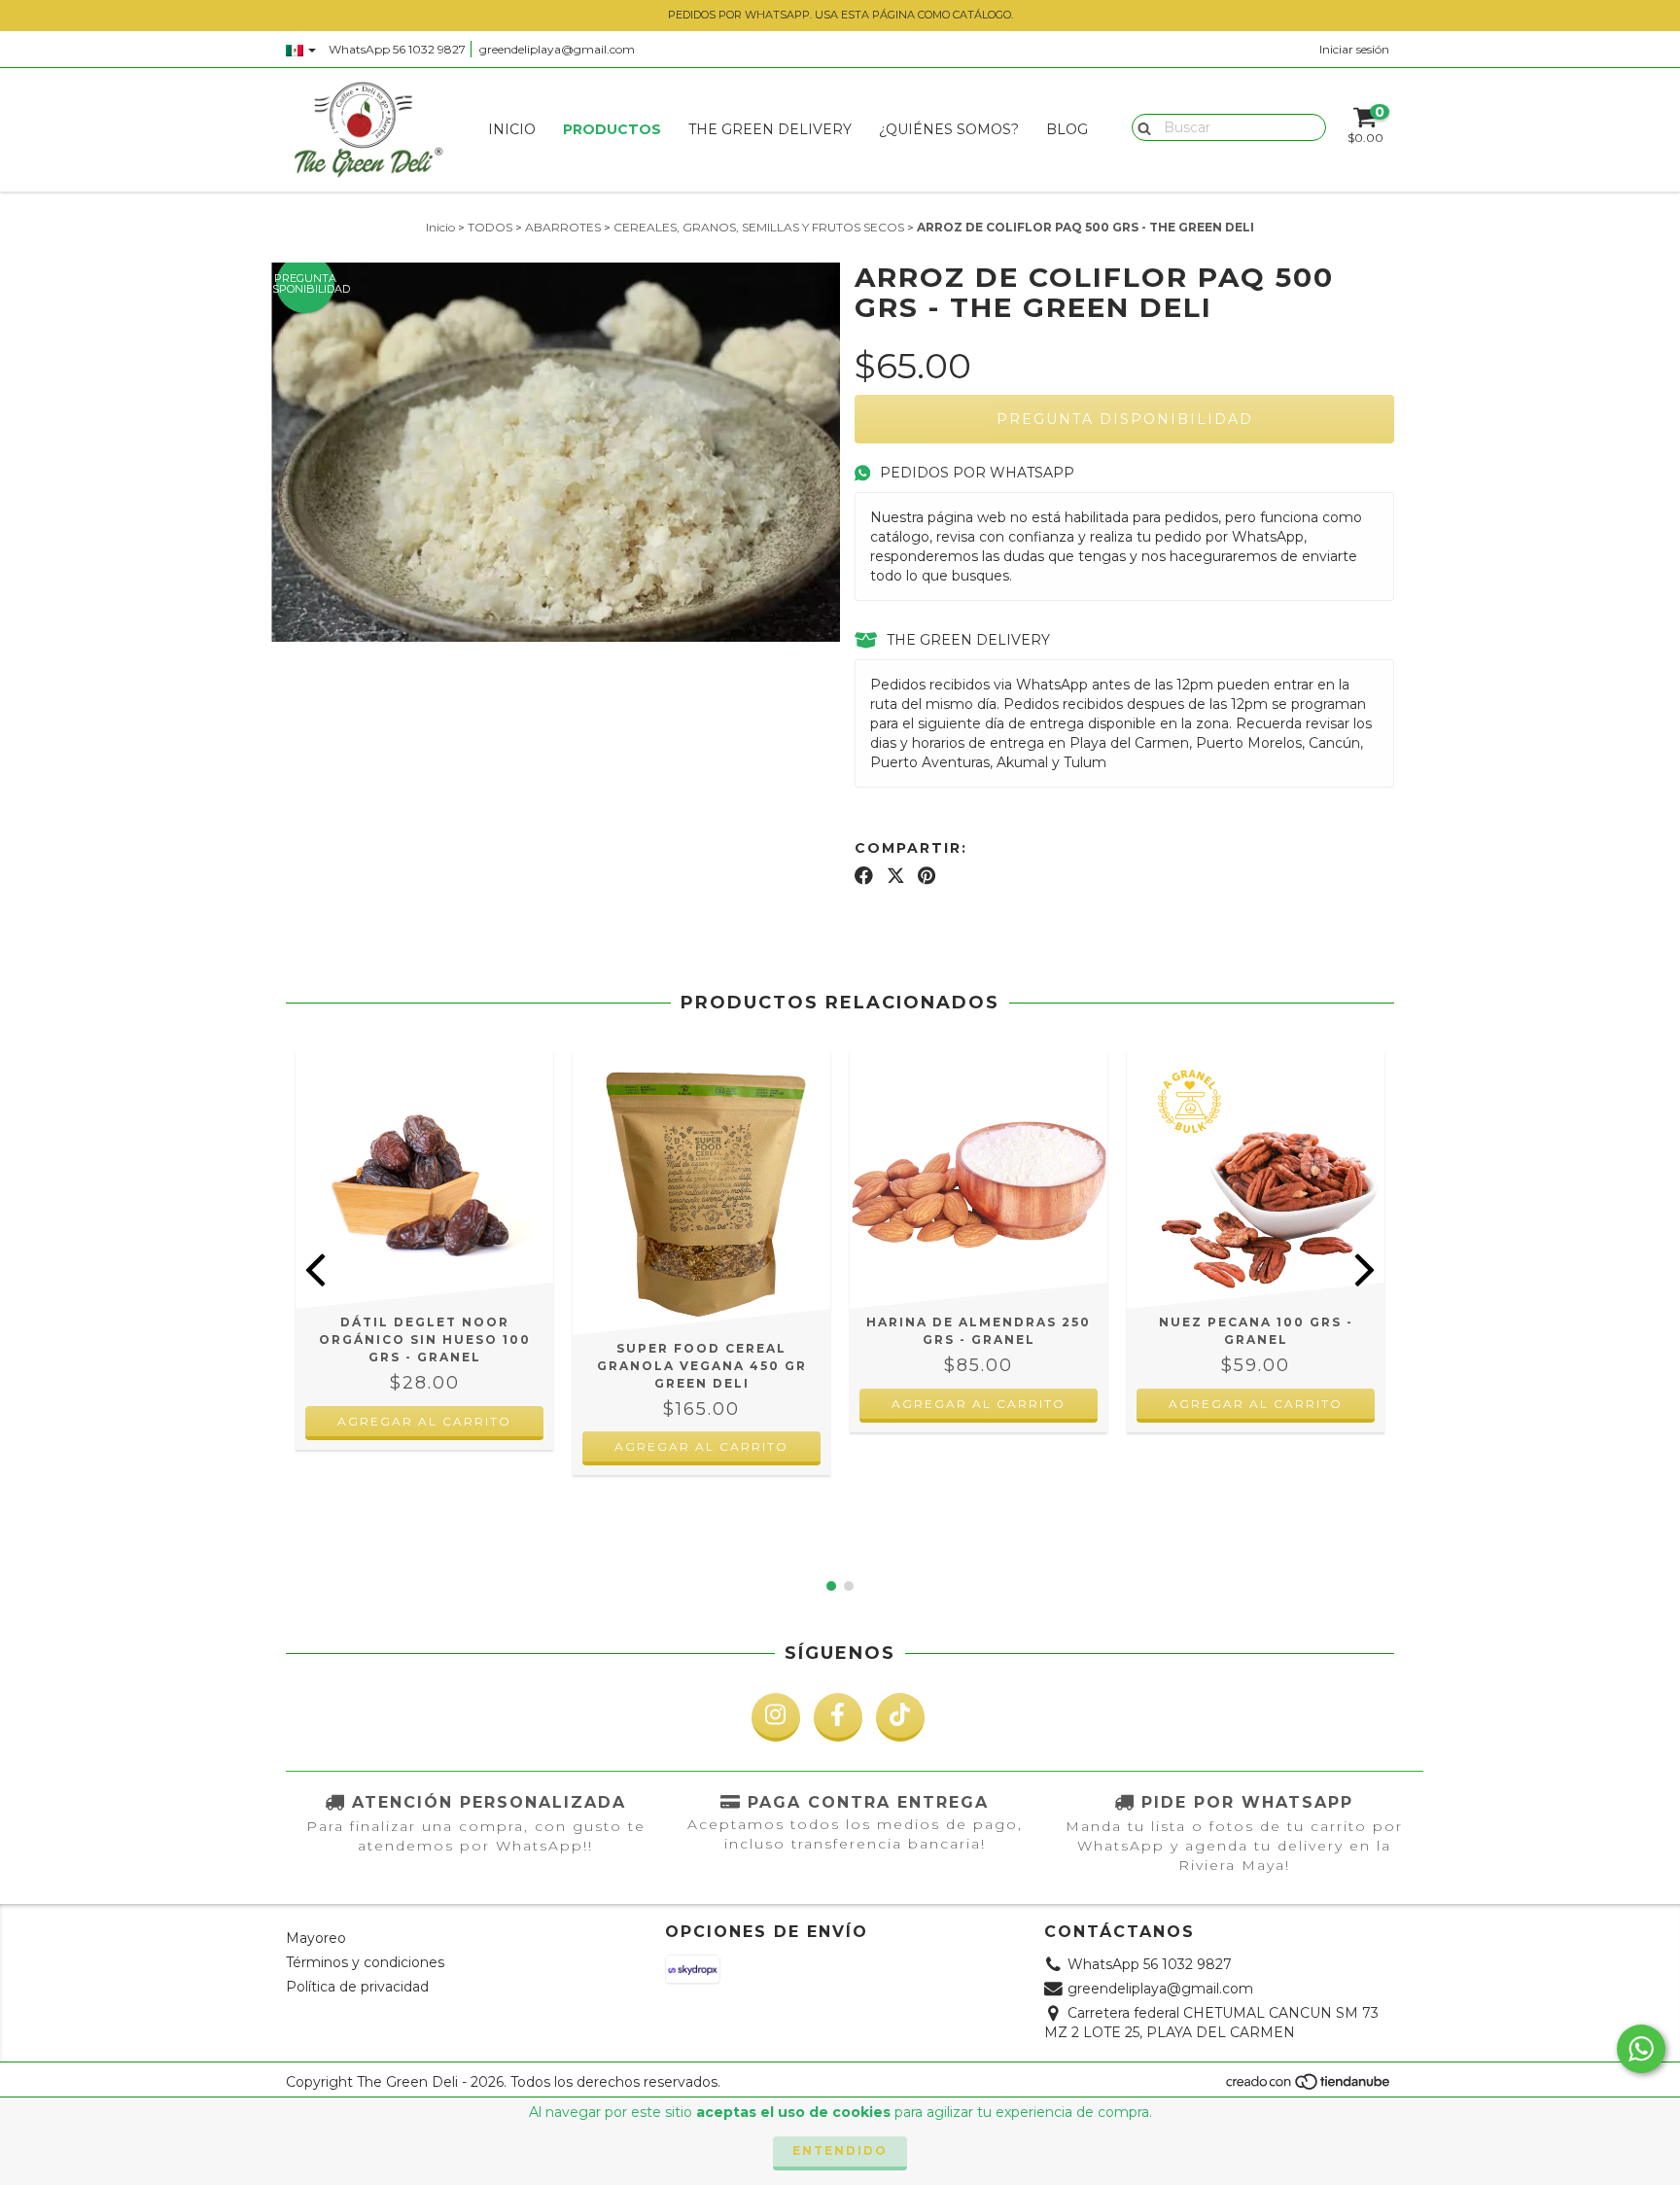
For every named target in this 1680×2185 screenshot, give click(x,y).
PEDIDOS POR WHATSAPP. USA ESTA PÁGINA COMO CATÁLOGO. (840, 15)
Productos (612, 129)
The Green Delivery (770, 129)
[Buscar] (1140, 126)
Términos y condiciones (365, 1962)
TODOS (490, 227)
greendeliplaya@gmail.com (557, 49)
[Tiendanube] (1309, 2087)
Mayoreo (316, 1938)
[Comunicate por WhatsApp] (1641, 2049)
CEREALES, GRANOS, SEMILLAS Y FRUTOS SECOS (759, 227)
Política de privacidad (357, 1987)
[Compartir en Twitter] (896, 876)
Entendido (840, 2150)
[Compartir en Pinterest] (927, 876)
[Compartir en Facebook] (864, 876)
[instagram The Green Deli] (776, 1717)
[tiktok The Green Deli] (900, 1717)
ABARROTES (563, 227)
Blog (1067, 129)
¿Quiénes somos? (949, 129)
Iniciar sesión (1354, 49)
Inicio (512, 129)
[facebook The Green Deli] (838, 1717)
